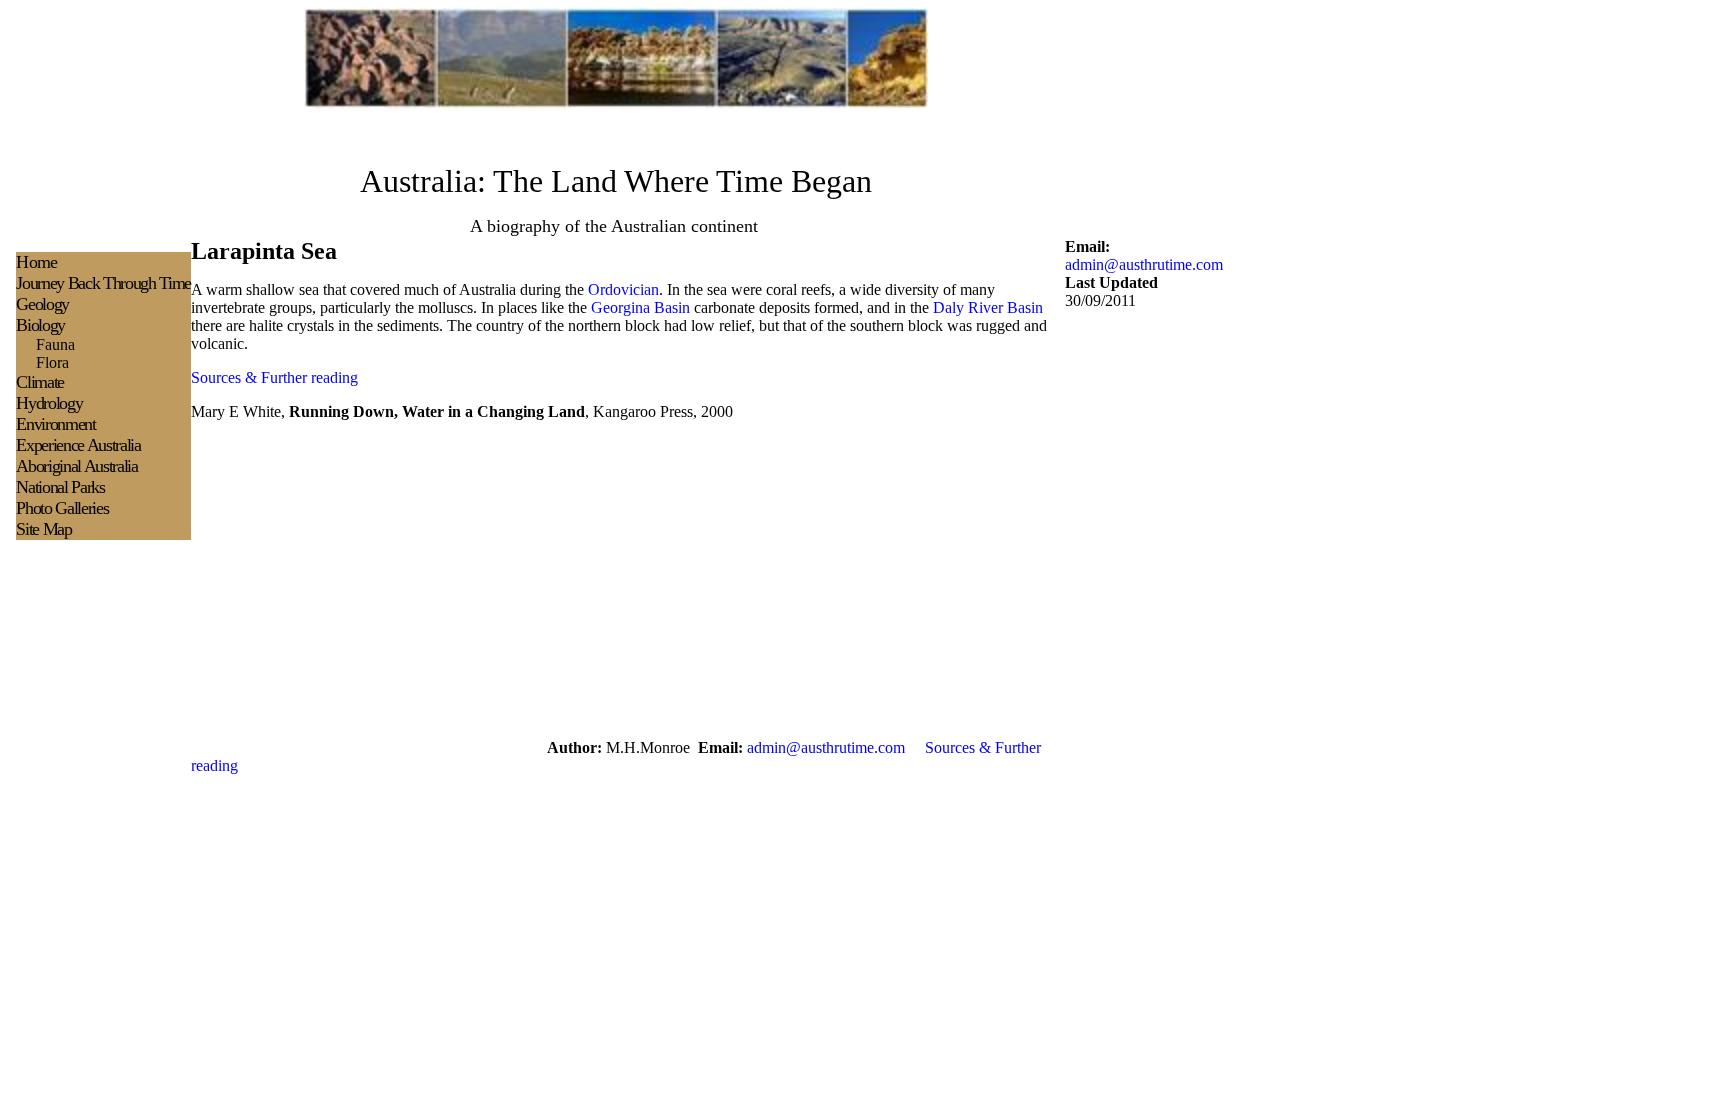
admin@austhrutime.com (1144, 264)
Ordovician (623, 289)
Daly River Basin (988, 307)
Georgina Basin (640, 307)
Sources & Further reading (274, 377)
